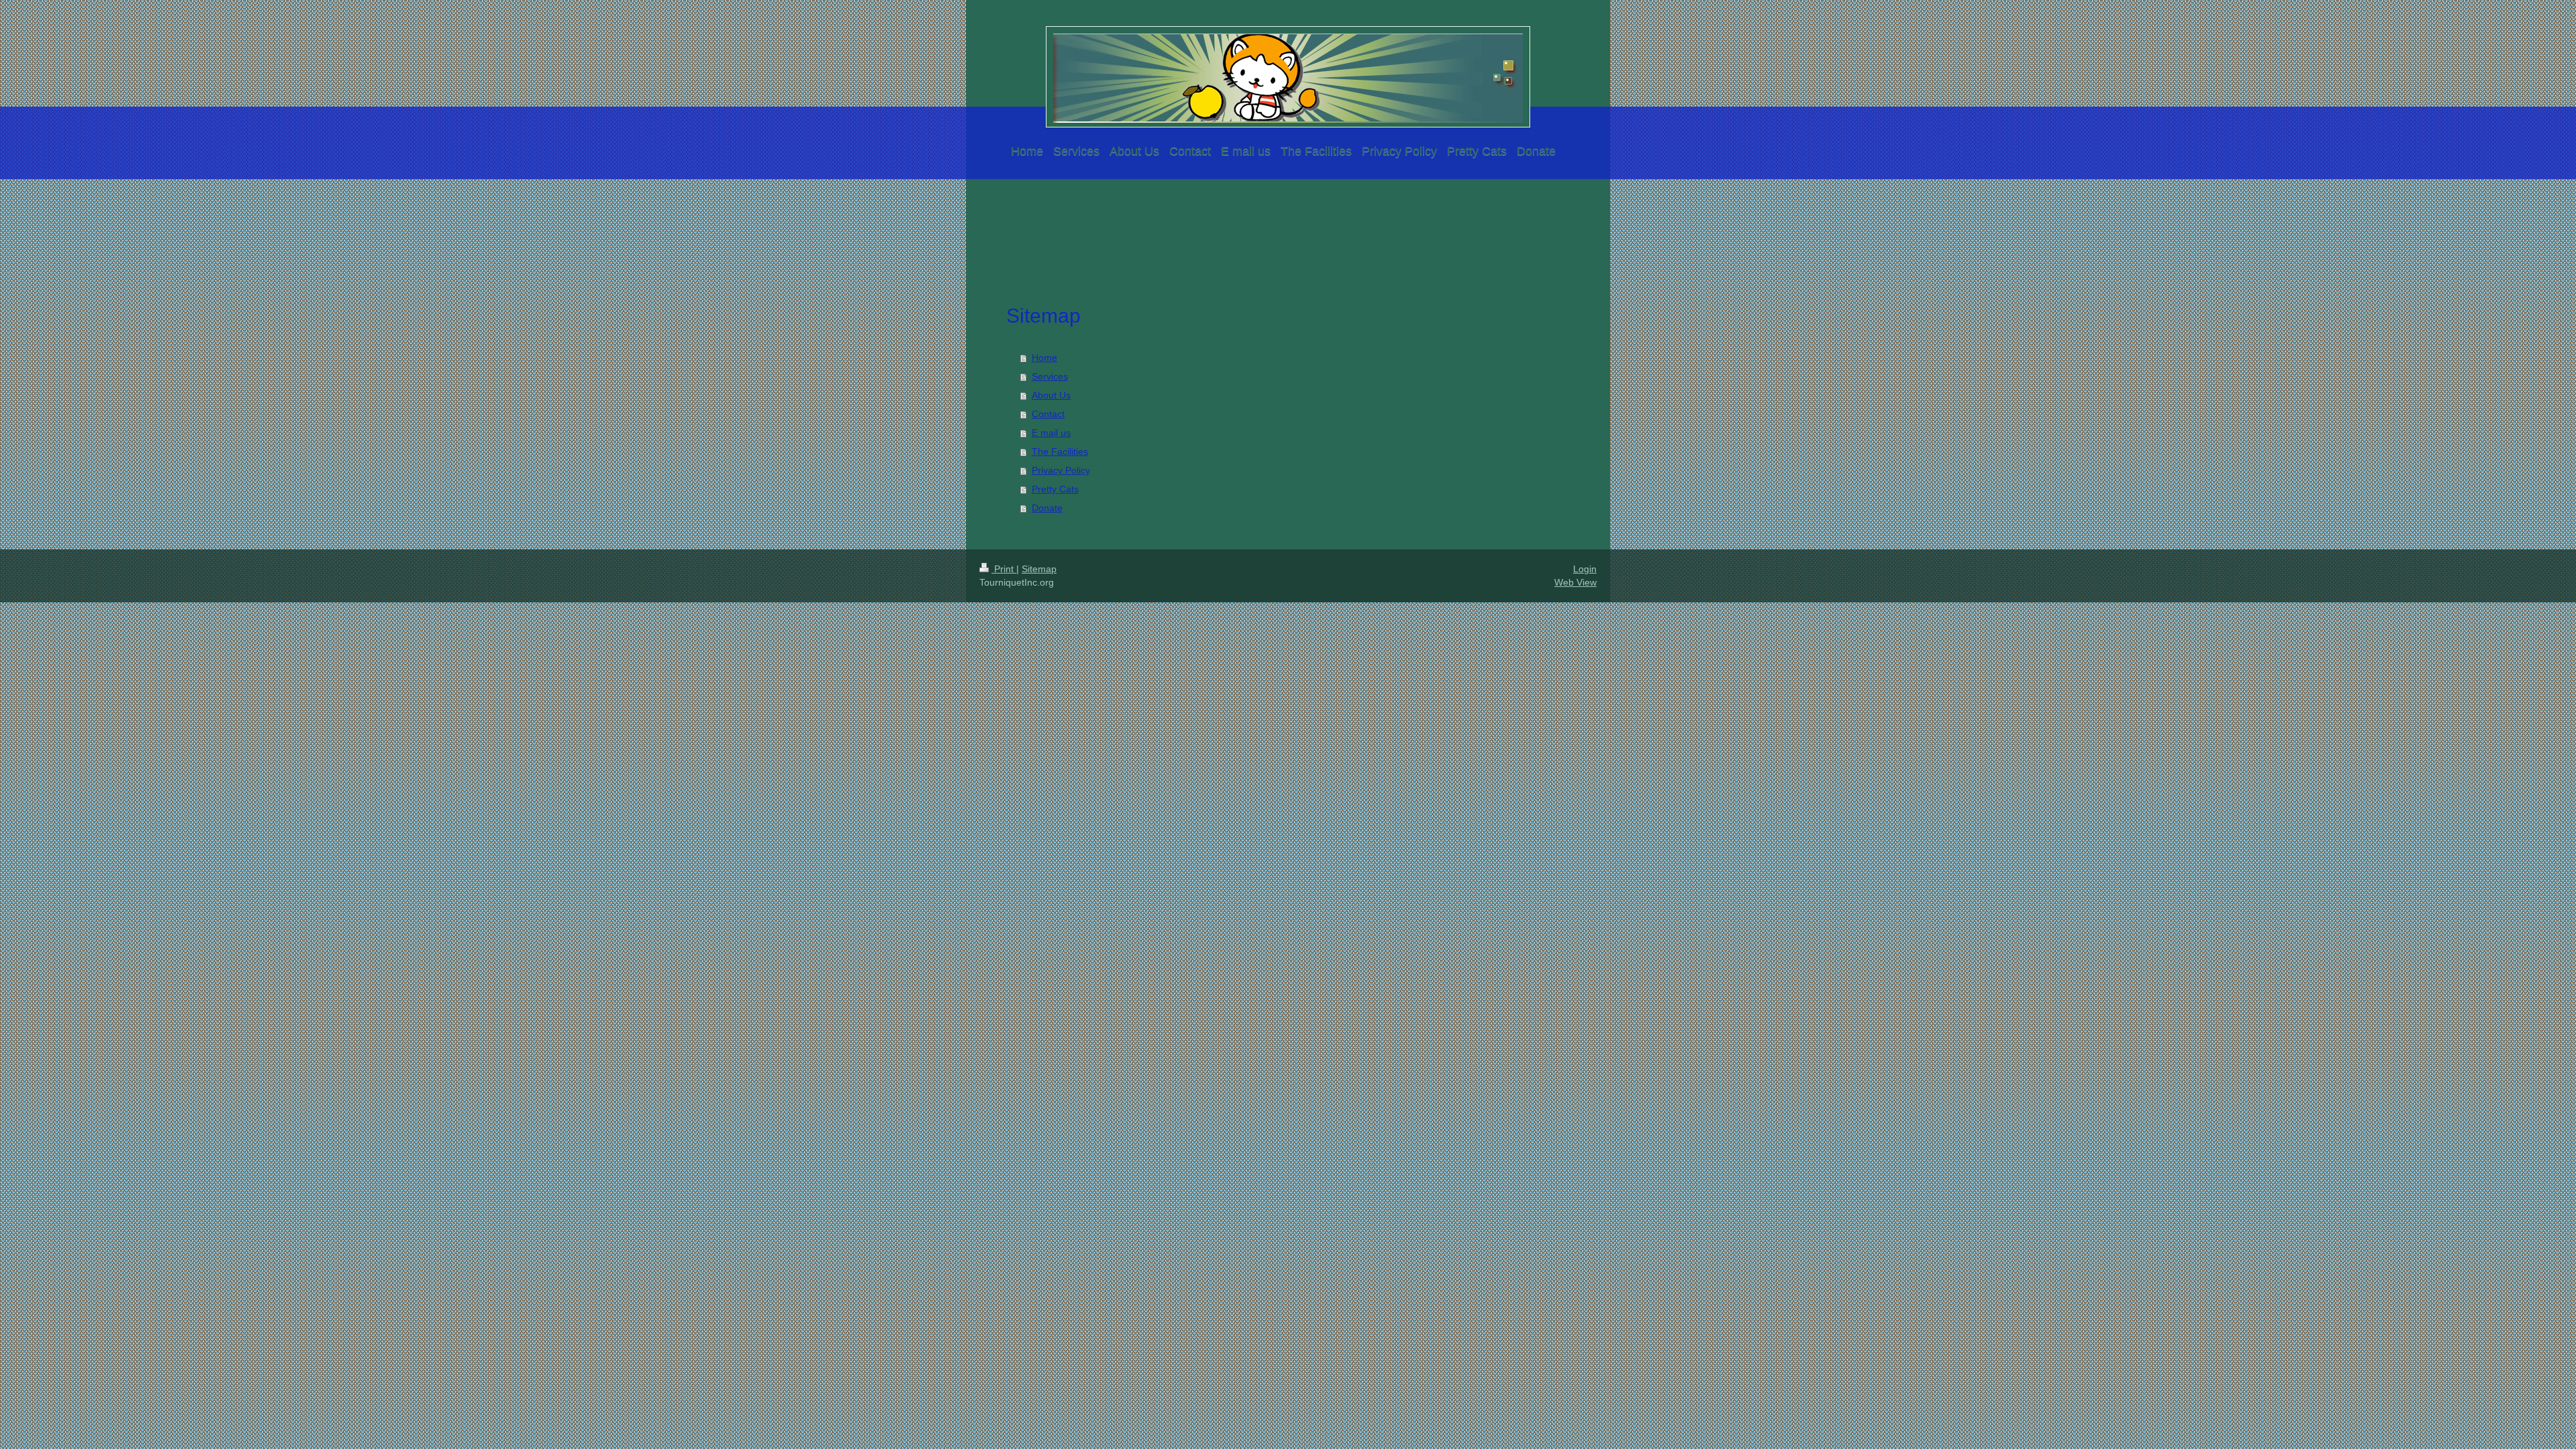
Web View (1575, 582)
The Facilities (1060, 451)
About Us (1051, 395)
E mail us (1051, 433)
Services (1050, 376)
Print (1004, 569)
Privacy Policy (1061, 470)
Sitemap (1039, 569)
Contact (1048, 414)
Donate (1047, 508)
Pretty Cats (1055, 489)
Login (1585, 569)
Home (1044, 358)
